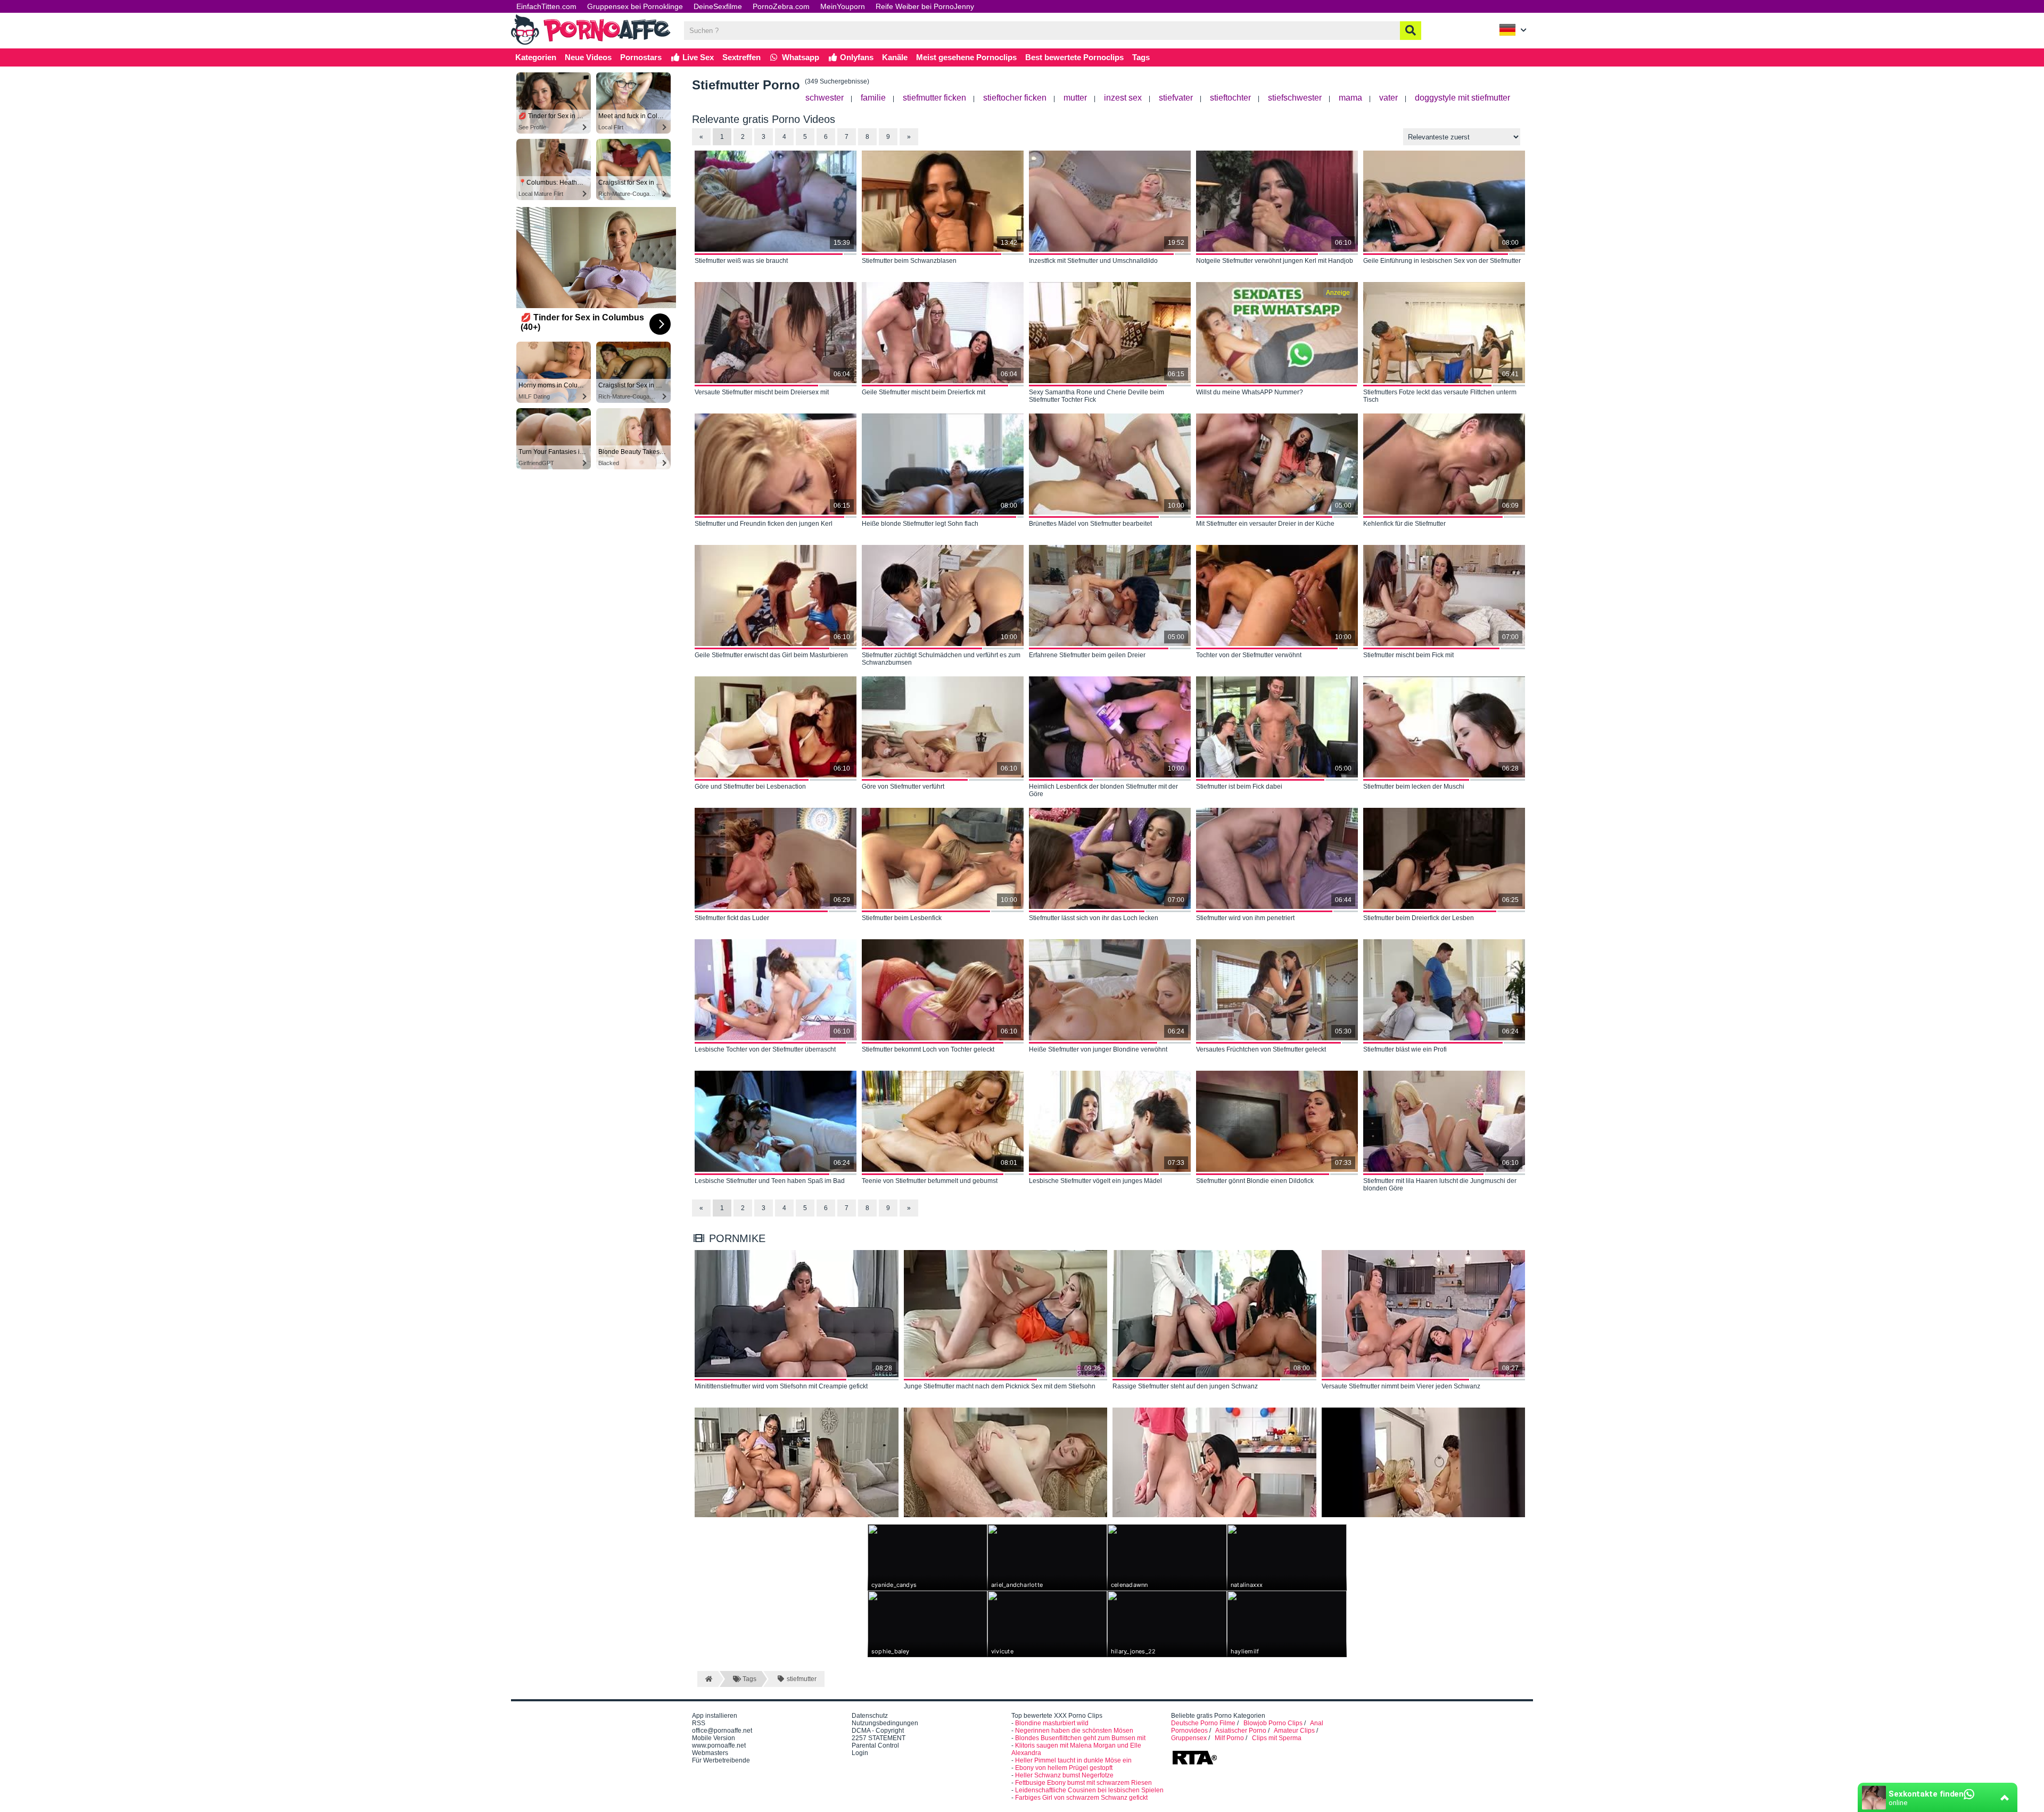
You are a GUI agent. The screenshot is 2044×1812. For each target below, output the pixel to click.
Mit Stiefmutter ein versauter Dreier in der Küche (1265, 524)
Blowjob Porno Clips (1273, 1723)
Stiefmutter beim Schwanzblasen (909, 261)
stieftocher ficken (1015, 98)
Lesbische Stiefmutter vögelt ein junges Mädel (1095, 1181)
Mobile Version (714, 1738)
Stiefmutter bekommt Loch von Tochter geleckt (928, 1049)
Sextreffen (741, 57)
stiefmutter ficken (934, 98)
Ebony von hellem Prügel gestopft (1064, 1768)
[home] (708, 1679)
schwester (825, 98)
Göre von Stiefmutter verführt (903, 787)
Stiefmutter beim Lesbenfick (902, 918)
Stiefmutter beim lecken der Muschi (1414, 787)
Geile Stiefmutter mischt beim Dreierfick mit (924, 392)
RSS (699, 1723)
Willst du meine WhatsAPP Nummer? (1250, 392)
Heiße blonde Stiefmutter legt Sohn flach (920, 524)
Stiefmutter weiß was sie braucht (741, 261)
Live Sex (697, 57)
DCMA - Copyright (878, 1731)
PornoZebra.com (781, 6)
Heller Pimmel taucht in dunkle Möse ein (1073, 1760)
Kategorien (536, 57)
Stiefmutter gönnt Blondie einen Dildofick (1255, 1181)
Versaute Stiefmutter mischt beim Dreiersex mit (762, 392)
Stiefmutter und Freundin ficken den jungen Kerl (764, 524)
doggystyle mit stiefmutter (1462, 98)
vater (1388, 98)
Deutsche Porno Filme (1203, 1723)
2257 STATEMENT (879, 1738)
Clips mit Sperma (1277, 1738)
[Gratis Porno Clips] (591, 44)
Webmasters (710, 1753)
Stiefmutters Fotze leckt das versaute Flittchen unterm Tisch (1440, 396)
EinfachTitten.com (546, 6)
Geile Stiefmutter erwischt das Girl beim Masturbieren (771, 655)
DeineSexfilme (718, 6)
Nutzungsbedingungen (885, 1723)
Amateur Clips (1294, 1731)
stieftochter (1230, 98)
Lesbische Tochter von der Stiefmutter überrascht (765, 1049)
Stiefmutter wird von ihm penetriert (1245, 918)
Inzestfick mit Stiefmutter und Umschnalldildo (1093, 261)
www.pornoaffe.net (719, 1745)
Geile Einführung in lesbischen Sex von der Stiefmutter (1442, 261)
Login (860, 1753)
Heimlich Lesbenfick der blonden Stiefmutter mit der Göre (1103, 790)
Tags (1141, 57)
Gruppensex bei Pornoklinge (635, 6)
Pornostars (641, 57)
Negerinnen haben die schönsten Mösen (1074, 1731)
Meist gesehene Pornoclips (966, 57)
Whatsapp (800, 57)
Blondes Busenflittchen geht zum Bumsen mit (1080, 1738)
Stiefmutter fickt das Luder (732, 918)
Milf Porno (1229, 1738)
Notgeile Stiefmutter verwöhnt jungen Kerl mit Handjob (1275, 261)
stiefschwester (1295, 98)
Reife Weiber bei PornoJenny (925, 6)
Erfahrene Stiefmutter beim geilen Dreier (1087, 655)
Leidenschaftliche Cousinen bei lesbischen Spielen (1089, 1790)
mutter (1075, 98)
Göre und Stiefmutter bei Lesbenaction (750, 787)
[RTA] (1194, 1764)
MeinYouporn (843, 6)
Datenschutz (870, 1716)
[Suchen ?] (1411, 31)
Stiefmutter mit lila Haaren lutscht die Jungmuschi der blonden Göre (1440, 1185)
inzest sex (1123, 98)
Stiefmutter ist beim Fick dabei (1239, 787)
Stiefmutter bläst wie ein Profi (1405, 1049)
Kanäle (895, 57)
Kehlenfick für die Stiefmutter (1404, 524)
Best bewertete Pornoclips (1074, 57)
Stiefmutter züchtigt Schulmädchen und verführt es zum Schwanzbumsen (941, 659)
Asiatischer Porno (1241, 1731)
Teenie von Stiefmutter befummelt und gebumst (930, 1181)
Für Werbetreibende (721, 1760)
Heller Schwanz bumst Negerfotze (1064, 1775)
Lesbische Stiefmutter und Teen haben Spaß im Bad (770, 1181)
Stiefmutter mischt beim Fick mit (1408, 655)
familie (873, 98)
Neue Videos (588, 57)
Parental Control (875, 1745)
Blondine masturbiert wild (1052, 1723)
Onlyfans (856, 57)
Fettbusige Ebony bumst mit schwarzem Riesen (1083, 1783)
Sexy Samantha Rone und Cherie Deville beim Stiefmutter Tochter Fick (1097, 396)
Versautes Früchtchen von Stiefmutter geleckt (1261, 1049)
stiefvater (1176, 98)
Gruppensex (1189, 1738)
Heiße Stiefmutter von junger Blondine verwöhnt (1098, 1049)
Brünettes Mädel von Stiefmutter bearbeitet (1090, 524)
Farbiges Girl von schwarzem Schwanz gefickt (1081, 1798)
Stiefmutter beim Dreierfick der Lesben (1419, 918)
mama (1350, 98)
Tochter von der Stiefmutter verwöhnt (1249, 655)
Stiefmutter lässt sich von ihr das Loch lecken (1094, 918)
